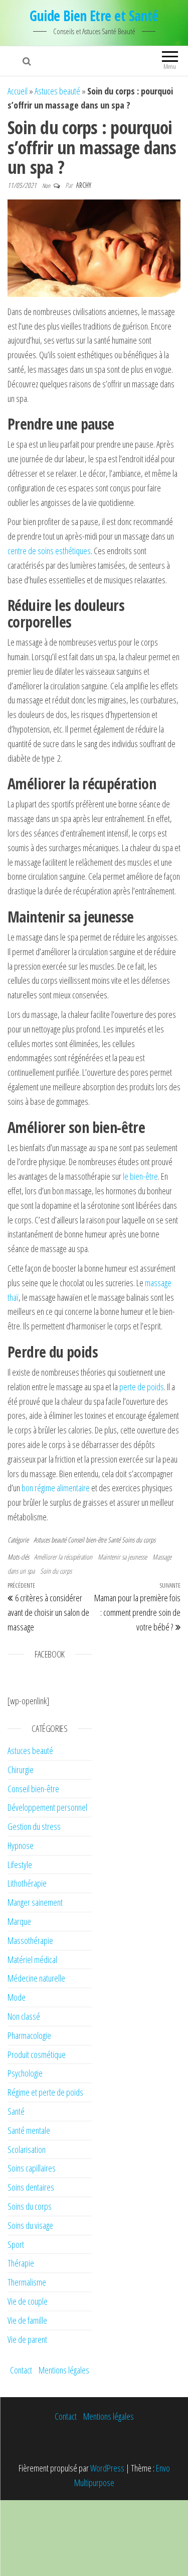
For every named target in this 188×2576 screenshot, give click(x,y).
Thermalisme (27, 2282)
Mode (17, 1997)
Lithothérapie (27, 1883)
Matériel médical (32, 1960)
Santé (114, 1540)
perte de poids (142, 1387)
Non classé (24, 2016)
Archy (84, 185)
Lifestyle (20, 1865)
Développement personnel (47, 1807)
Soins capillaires (32, 2168)
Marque (19, 1921)
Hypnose (21, 1845)
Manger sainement (35, 1902)
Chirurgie (21, 1770)
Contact (21, 2370)
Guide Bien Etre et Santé (94, 16)
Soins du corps (139, 1540)
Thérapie (21, 2263)
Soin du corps (56, 1571)
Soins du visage (30, 2225)
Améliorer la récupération (63, 1557)
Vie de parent (27, 2339)
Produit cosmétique (37, 2054)
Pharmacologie (29, 2035)
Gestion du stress (34, 1826)
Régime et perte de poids (45, 2092)
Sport (16, 2244)
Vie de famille (27, 2320)
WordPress (107, 2468)
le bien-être (140, 1176)
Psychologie (25, 2073)
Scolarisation (27, 2149)
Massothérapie (30, 1940)
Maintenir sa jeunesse (122, 1557)
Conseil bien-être (87, 1540)
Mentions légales (64, 2370)
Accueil (18, 91)
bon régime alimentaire (56, 1488)
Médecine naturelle (36, 1978)
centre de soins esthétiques (49, 551)
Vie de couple (28, 2301)
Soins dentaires (31, 2187)
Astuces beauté (57, 91)
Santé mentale (29, 2130)
